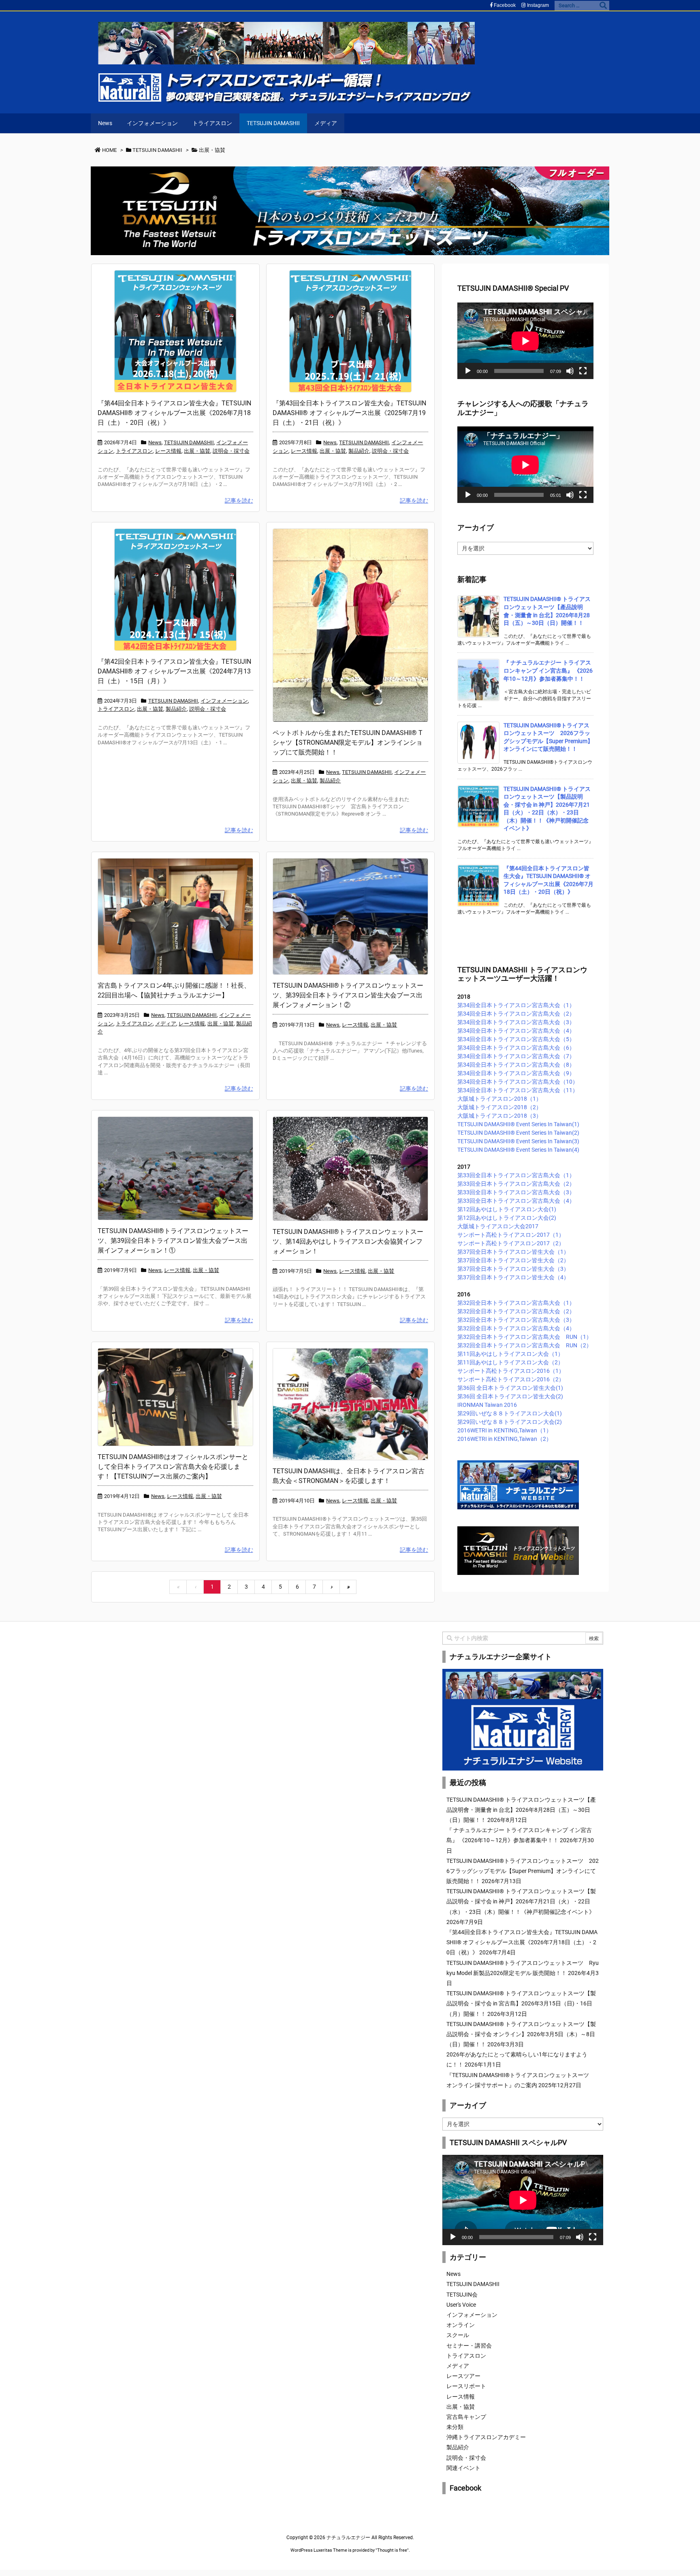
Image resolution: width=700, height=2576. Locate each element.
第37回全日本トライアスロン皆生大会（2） (513, 1260)
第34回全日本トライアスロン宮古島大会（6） (516, 1048)
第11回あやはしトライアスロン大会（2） (510, 1362)
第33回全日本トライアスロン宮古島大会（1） (516, 1175)
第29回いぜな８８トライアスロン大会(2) (510, 1422)
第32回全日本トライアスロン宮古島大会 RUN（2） (525, 1345)
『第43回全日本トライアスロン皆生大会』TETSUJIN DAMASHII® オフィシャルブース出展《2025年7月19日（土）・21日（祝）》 (349, 413)
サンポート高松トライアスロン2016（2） (511, 1379)
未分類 (455, 2427)
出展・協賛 (197, 451)
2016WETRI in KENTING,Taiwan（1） (505, 1430)
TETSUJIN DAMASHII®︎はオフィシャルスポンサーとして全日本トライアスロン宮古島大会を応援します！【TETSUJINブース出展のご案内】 (173, 1467)
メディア (166, 1024)
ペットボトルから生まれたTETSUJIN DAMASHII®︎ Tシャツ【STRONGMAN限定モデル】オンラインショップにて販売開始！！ (348, 743)
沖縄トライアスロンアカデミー (486, 2437)
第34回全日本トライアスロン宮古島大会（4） (516, 1031)
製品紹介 (359, 451)
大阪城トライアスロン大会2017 (498, 1226)
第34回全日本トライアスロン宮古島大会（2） (516, 1014)
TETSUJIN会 (462, 2295)
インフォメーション (224, 701)
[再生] (468, 371)
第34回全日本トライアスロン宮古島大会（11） (518, 1090)
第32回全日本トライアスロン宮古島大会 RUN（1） (525, 1337)
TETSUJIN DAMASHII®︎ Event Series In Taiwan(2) (518, 1133)
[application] (525, 341)
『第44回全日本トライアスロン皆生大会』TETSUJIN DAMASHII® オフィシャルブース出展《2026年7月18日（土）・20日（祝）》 (174, 413)
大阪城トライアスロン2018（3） (499, 1116)
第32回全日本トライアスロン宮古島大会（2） (516, 1311)
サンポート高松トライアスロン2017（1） (511, 1235)
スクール (458, 2335)
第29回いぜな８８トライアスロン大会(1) (510, 1413)
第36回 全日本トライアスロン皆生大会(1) (510, 1388)
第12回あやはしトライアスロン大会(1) (507, 1209)
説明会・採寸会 (231, 451)
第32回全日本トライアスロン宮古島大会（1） (516, 1303)
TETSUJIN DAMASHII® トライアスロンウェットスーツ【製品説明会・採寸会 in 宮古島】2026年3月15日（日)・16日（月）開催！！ (521, 2003)
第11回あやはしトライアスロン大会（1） (510, 1354)
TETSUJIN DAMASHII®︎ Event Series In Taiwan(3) (518, 1141)
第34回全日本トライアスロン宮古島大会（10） (518, 1082)
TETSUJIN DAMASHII (189, 442)
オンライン (461, 2325)
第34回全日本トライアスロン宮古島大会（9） (516, 1073)
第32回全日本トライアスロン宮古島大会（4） (516, 1328)
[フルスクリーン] (583, 371)
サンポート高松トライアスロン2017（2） (511, 1243)
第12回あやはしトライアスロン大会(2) (507, 1218)
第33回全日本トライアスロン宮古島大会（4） (516, 1201)
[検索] (603, 6)
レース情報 (168, 451)
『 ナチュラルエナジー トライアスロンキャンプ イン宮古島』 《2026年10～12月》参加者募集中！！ (548, 670)
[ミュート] (570, 371)
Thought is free (392, 2550)
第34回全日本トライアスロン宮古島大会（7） (516, 1056)
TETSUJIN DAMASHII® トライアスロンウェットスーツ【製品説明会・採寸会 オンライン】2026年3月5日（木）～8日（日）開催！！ (521, 2034)
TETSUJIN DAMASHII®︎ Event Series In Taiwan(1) (518, 1124)
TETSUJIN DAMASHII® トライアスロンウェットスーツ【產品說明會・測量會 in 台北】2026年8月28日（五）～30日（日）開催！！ (521, 1810)
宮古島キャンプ (466, 2417)
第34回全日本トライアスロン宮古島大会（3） (516, 1022)
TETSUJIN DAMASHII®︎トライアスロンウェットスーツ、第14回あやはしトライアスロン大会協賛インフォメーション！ (348, 1241)
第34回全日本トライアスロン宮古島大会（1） (516, 1005)
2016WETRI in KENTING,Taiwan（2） (505, 1439)
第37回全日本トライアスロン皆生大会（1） (513, 1252)
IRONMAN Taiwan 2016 (487, 1405)
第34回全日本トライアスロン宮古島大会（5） (516, 1039)
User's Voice (461, 2305)
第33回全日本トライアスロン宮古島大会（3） (516, 1192)
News (155, 442)
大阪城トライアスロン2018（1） (499, 1099)
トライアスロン (134, 451)
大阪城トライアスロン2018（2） (499, 1107)
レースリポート (466, 2386)
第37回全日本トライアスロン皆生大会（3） (513, 1269)
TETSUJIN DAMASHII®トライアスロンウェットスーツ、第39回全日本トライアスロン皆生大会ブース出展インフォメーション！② (348, 995)
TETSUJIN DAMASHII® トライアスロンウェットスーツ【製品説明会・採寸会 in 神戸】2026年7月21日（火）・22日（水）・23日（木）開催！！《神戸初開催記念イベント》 (521, 1901)
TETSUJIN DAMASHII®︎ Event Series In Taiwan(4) (518, 1150)
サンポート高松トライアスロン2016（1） (511, 1371)
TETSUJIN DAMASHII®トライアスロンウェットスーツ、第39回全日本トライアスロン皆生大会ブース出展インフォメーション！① (173, 1241)
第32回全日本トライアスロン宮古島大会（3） (516, 1320)
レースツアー (463, 2376)
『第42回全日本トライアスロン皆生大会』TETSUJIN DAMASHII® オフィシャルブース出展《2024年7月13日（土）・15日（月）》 (174, 671)
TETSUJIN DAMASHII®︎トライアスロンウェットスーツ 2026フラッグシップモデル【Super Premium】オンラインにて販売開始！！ (523, 1871)
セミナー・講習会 (469, 2346)
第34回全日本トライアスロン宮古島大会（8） (516, 1065)
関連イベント (463, 2468)
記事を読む (239, 501)
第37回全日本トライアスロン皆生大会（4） (513, 1277)
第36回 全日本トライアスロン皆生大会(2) (510, 1396)
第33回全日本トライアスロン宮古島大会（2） (516, 1184)
